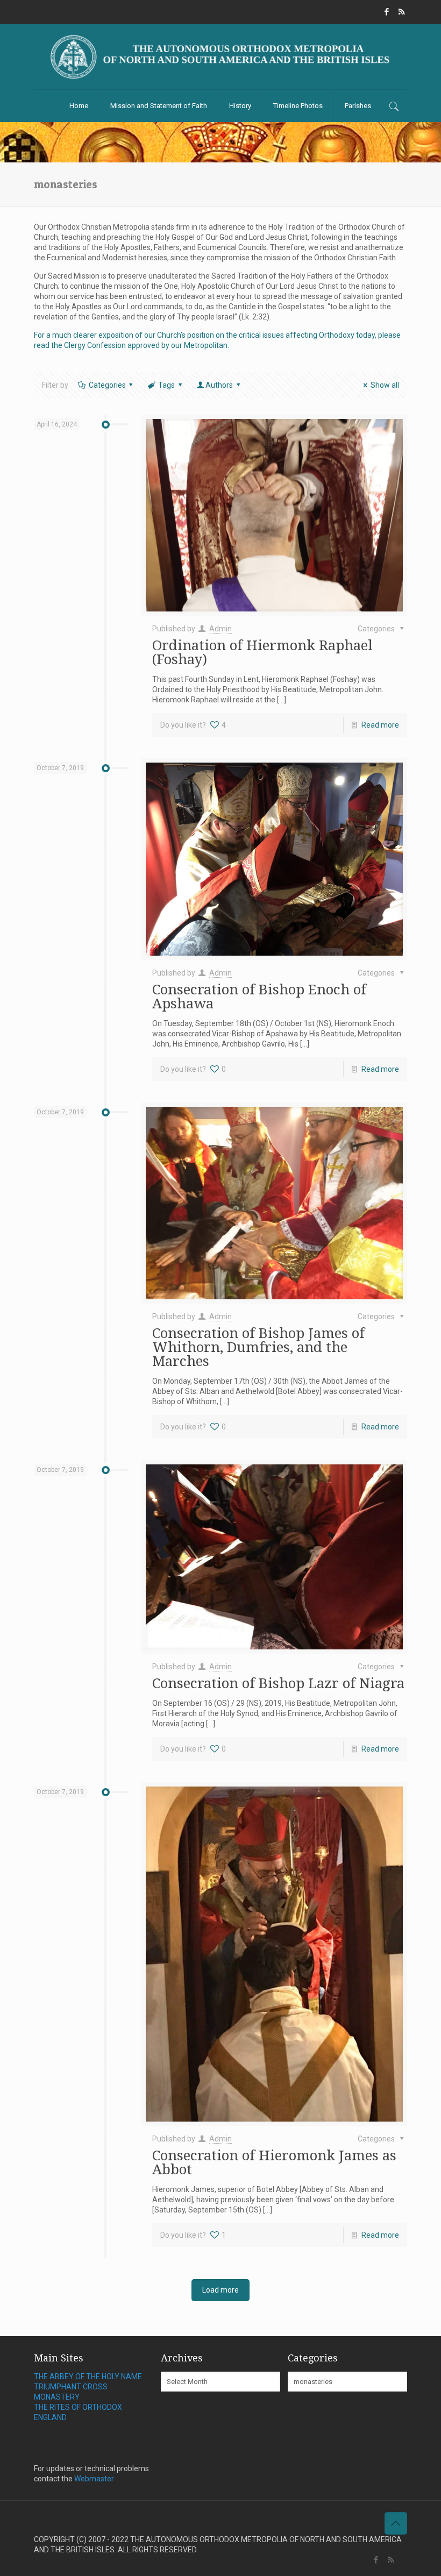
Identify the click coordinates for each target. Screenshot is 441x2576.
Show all (385, 385)
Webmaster (94, 2479)
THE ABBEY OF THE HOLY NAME (88, 2376)
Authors (219, 385)
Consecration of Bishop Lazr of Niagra (278, 1683)
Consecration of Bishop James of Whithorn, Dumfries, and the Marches (258, 1347)
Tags (166, 385)
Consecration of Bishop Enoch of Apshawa (259, 997)
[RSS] (401, 12)
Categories (107, 385)
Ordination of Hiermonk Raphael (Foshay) (262, 652)
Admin (220, 629)
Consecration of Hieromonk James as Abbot (274, 2162)
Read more (380, 725)
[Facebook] (387, 12)
